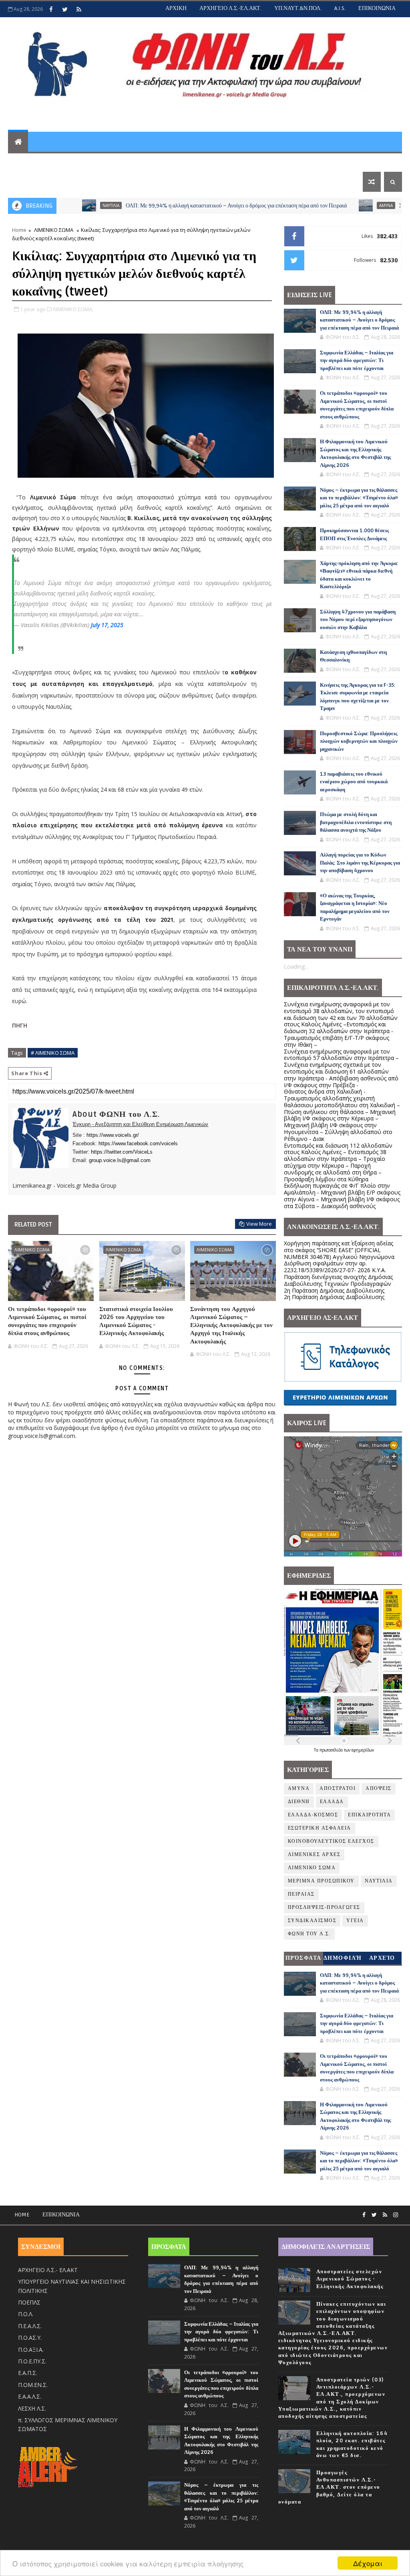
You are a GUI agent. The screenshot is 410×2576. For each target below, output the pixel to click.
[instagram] (396, 2215)
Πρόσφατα (303, 1958)
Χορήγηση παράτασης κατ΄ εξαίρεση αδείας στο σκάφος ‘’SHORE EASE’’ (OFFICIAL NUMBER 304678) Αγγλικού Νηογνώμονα (339, 1250)
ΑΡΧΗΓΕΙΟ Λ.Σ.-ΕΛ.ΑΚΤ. (230, 8)
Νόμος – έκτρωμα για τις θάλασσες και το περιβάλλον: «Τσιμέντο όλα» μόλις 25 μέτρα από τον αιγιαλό (359, 498)
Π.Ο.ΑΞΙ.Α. (31, 2350)
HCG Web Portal (225, 162)
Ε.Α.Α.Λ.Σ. (30, 2396)
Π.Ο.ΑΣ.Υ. (30, 2338)
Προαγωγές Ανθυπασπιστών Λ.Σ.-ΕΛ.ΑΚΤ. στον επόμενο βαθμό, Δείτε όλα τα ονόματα (329, 2487)
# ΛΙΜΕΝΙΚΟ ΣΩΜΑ (53, 1053)
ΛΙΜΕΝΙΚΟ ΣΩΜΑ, (73, 309)
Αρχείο (382, 1958)
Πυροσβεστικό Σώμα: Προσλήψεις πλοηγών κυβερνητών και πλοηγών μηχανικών (359, 741)
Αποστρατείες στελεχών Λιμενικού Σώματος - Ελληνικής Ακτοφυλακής (350, 2279)
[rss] (79, 9)
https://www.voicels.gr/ (113, 1135)
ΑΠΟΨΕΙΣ (379, 1789)
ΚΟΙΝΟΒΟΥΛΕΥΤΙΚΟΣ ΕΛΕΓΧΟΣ (331, 1841)
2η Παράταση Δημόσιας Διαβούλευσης (334, 1290)
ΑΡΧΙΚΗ (176, 8)
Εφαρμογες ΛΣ (284, 162)
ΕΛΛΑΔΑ (332, 1802)
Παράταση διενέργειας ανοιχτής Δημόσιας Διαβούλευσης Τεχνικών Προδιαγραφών (338, 1280)
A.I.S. (340, 8)
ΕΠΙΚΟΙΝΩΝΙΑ (377, 8)
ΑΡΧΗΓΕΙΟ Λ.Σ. (36, 162)
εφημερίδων (363, 1750)
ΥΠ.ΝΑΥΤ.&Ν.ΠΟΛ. (298, 8)
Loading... (296, 966)
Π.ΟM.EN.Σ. (33, 2385)
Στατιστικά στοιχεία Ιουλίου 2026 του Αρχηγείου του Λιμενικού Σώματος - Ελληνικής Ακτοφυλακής (136, 1321)
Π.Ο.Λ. (26, 2314)
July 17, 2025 (107, 625)
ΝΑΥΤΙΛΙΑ (61, 205)
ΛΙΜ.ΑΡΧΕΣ (119, 162)
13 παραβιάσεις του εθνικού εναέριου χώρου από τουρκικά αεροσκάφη (354, 782)
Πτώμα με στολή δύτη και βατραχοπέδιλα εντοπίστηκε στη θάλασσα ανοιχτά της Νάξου (356, 822)
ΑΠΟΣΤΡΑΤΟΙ (338, 1789)
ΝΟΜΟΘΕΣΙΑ (166, 162)
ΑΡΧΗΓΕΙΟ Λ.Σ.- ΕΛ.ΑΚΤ (48, 2270)
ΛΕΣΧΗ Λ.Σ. (32, 2408)
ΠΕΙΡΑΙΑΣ (301, 1894)
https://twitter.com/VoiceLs (122, 1152)
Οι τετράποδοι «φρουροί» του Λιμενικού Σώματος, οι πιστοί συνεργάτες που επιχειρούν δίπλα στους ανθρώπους (47, 1321)
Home (19, 230)
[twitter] (65, 9)
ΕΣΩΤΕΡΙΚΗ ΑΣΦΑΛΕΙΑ (320, 1828)
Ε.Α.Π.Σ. (28, 2373)
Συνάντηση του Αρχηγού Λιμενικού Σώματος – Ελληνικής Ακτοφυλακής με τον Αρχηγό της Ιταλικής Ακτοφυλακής (231, 1325)
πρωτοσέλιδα (332, 1750)
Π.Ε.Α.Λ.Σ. (30, 2326)
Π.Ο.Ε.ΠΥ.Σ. (32, 2361)
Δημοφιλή (343, 1958)
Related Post (33, 1225)
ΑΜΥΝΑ (336, 205)
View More (259, 1224)
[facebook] (51, 9)
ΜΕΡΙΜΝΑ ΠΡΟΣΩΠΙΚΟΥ (321, 1881)
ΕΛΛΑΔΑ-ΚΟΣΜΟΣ (313, 1815)
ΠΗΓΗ (20, 1025)
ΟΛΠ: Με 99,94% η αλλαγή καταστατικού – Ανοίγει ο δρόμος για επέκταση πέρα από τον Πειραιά (186, 206)
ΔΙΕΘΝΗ (299, 1802)
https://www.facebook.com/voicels (138, 1143)
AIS (323, 162)
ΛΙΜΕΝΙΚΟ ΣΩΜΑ (54, 230)
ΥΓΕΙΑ (355, 1921)
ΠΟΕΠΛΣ (29, 2302)
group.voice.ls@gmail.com (120, 1160)
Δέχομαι (368, 2563)
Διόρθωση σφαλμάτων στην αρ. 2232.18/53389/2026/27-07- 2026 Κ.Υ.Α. (335, 1267)
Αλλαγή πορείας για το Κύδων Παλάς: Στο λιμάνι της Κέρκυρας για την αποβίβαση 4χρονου (360, 863)
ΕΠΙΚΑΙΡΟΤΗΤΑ (369, 1815)
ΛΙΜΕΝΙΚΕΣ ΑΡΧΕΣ (314, 1855)
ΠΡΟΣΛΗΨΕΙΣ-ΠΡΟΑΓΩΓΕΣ (324, 1907)
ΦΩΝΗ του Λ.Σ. (310, 1934)
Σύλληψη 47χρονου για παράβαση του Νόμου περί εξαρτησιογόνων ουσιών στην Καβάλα (358, 620)
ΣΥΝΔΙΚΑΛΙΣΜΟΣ (312, 1921)
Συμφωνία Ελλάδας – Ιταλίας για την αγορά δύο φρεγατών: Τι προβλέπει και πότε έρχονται (357, 361)
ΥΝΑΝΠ (80, 162)
